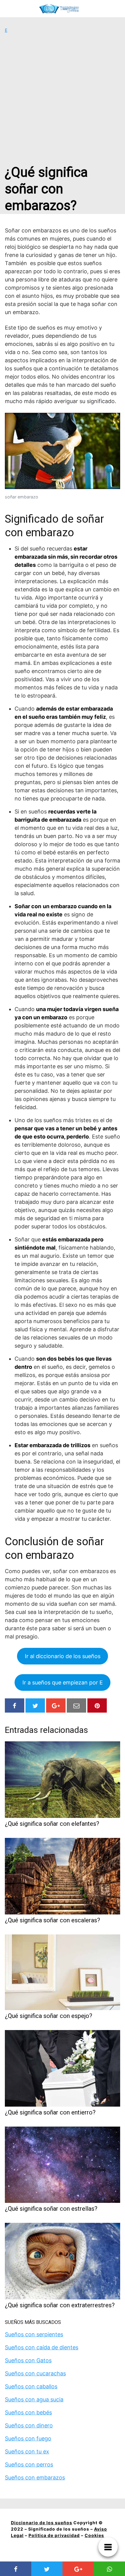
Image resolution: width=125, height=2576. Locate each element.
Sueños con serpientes (34, 2334)
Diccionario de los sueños (42, 2523)
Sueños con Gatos (28, 2360)
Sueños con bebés (28, 2412)
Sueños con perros (29, 2464)
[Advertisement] (62, 99)
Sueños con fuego (28, 2438)
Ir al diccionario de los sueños (63, 1656)
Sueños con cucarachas (35, 2373)
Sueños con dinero (29, 2425)
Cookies (94, 2535)
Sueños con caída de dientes (42, 2347)
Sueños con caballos (31, 2386)
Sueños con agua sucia (34, 2399)
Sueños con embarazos (35, 2477)
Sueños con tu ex (27, 2451)
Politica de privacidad (54, 2535)
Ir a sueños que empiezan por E (63, 1682)
